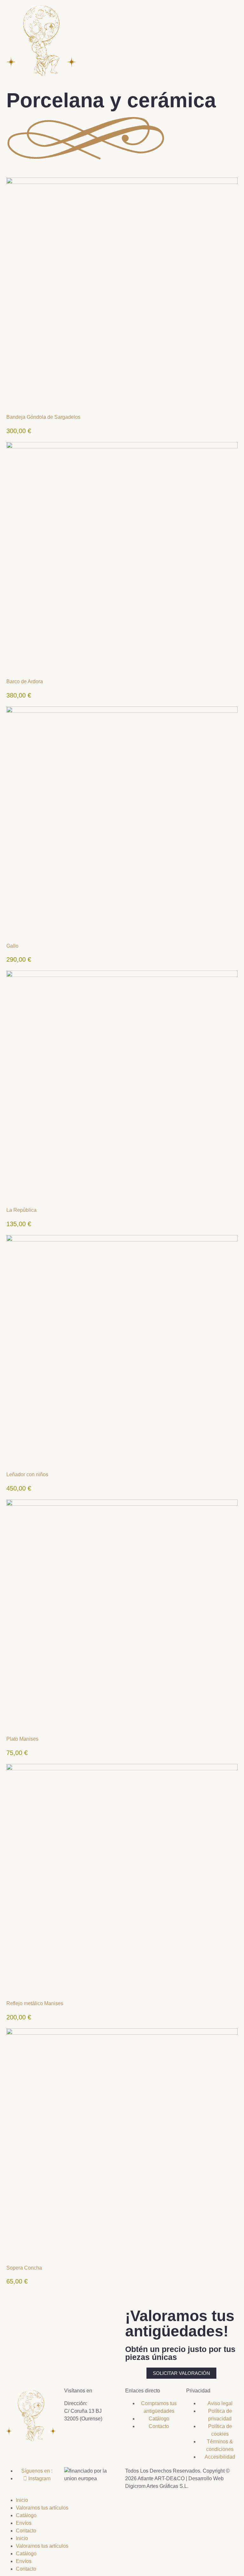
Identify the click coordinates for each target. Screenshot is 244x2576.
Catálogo (26, 2515)
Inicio (22, 2500)
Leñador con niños (27, 1474)
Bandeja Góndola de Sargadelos (43, 417)
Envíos (24, 2523)
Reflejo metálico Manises (35, 2003)
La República (21, 1210)
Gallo (12, 946)
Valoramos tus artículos (42, 2508)
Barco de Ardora (25, 681)
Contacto (26, 2531)
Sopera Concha (24, 2268)
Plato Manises (22, 1739)
